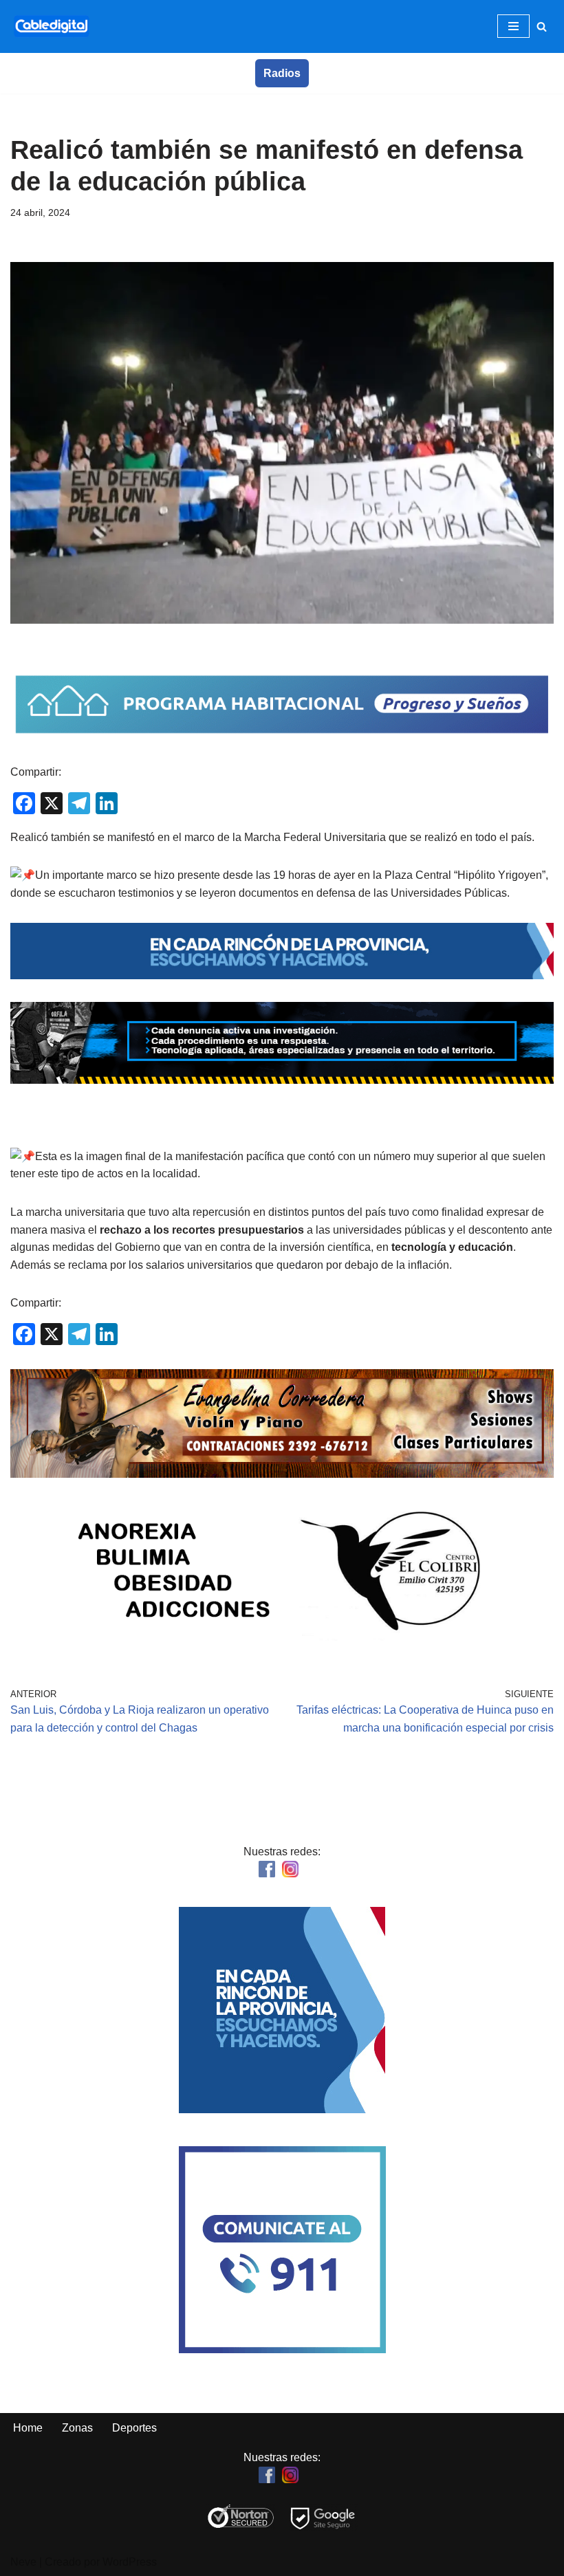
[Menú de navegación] (513, 26)
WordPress (130, 2562)
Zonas (77, 2428)
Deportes (134, 2428)
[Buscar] (542, 26)
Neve (23, 2562)
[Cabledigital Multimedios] (52, 26)
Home (28, 2428)
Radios (282, 73)
